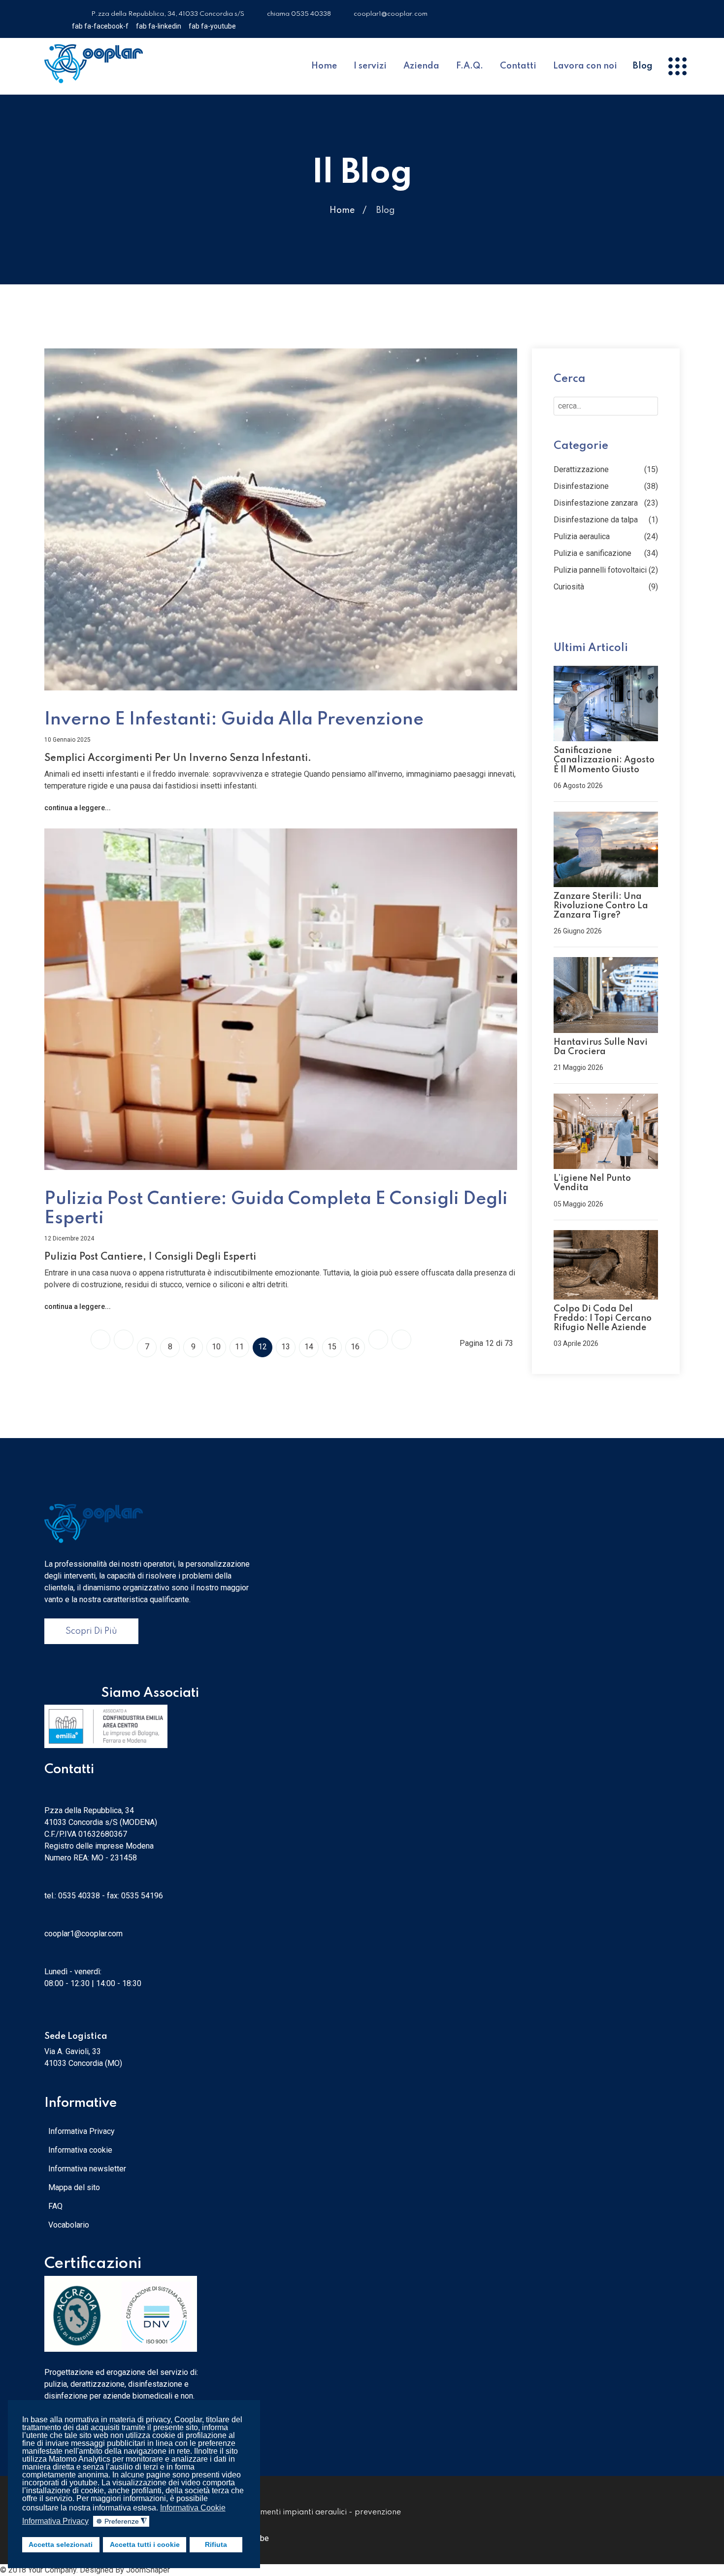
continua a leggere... (78, 808)
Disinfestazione (581, 486)
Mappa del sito (74, 2187)
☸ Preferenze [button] (121, 2522)
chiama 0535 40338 (299, 14)
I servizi (370, 66)
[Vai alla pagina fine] (401, 1340)
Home (324, 66)
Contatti (518, 66)
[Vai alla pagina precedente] (124, 1340)
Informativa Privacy (82, 2131)
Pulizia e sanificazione (592, 553)
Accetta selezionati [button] (61, 2544)
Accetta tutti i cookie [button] (145, 2544)
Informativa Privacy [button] (55, 2521)
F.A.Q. (470, 66)
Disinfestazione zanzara (596, 503)
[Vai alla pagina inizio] (100, 1340)
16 (355, 1347)
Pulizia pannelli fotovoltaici (600, 570)
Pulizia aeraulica (582, 536)
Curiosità (569, 587)
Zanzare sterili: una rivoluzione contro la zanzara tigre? (601, 906)
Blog (643, 66)
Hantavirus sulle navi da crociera (601, 1047)
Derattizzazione (581, 469)
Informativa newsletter (87, 2169)
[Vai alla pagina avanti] (378, 1340)
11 (239, 1347)
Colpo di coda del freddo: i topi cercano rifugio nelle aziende (603, 1318)
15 (332, 1347)
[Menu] (677, 67)
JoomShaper (148, 2570)
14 (309, 1347)
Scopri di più (91, 1631)
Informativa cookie (80, 2150)
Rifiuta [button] (216, 2544)
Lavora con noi (585, 66)
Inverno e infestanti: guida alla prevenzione (234, 720)
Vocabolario (69, 2225)
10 (216, 1347)
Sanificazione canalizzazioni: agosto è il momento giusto (604, 760)
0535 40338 (79, 1896)
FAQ (55, 2206)
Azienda (421, 66)
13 (286, 1347)
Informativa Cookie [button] (193, 2508)
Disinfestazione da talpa (596, 520)
